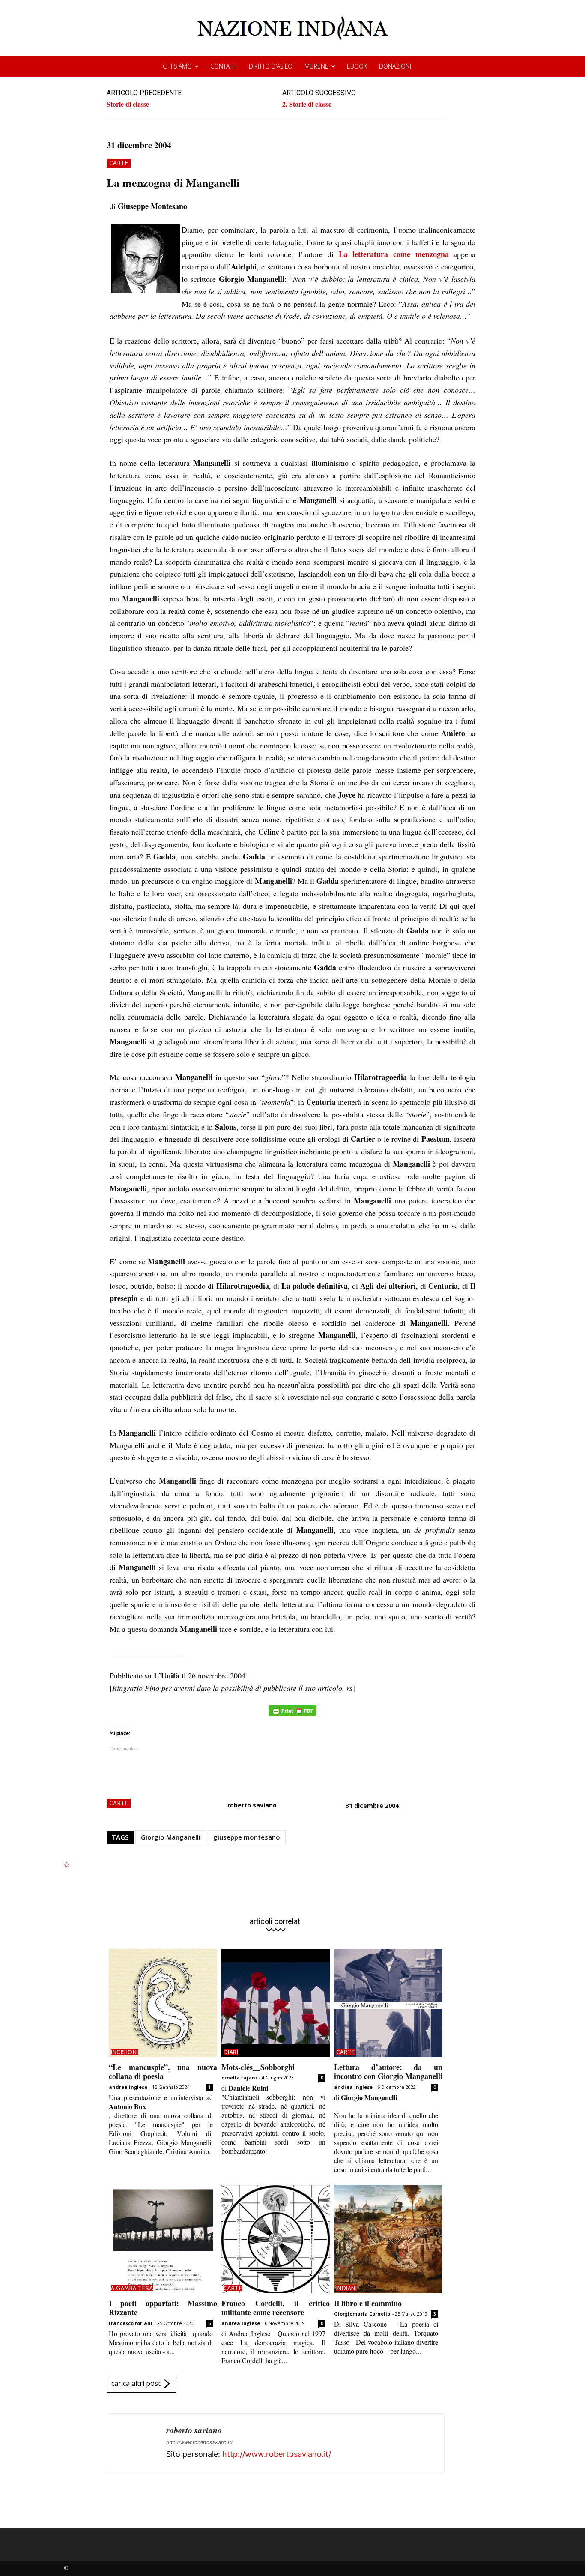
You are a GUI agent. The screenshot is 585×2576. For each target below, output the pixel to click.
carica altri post (136, 2383)
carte (119, 163)
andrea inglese (128, 2087)
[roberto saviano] (137, 2443)
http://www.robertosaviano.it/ (199, 2442)
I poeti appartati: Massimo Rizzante (163, 2308)
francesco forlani (131, 2323)
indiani (347, 2288)
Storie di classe (128, 104)
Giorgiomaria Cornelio (362, 2314)
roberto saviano (252, 1805)
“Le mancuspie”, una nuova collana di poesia (163, 2072)
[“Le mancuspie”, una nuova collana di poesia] (163, 2003)
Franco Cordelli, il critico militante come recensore (276, 2308)
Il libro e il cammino (368, 2303)
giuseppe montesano (247, 1837)
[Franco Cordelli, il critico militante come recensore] (276, 2239)
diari (231, 2052)
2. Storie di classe (307, 104)
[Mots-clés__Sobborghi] (276, 2003)
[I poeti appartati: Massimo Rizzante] (163, 2239)
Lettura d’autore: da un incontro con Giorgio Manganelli (388, 2072)
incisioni (125, 2052)
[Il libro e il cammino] (388, 2239)
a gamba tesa (132, 2288)
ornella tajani (239, 2078)
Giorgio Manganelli (171, 1837)
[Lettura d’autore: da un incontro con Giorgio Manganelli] (388, 2003)
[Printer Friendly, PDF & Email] (292, 1715)
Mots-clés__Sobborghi (258, 2067)
